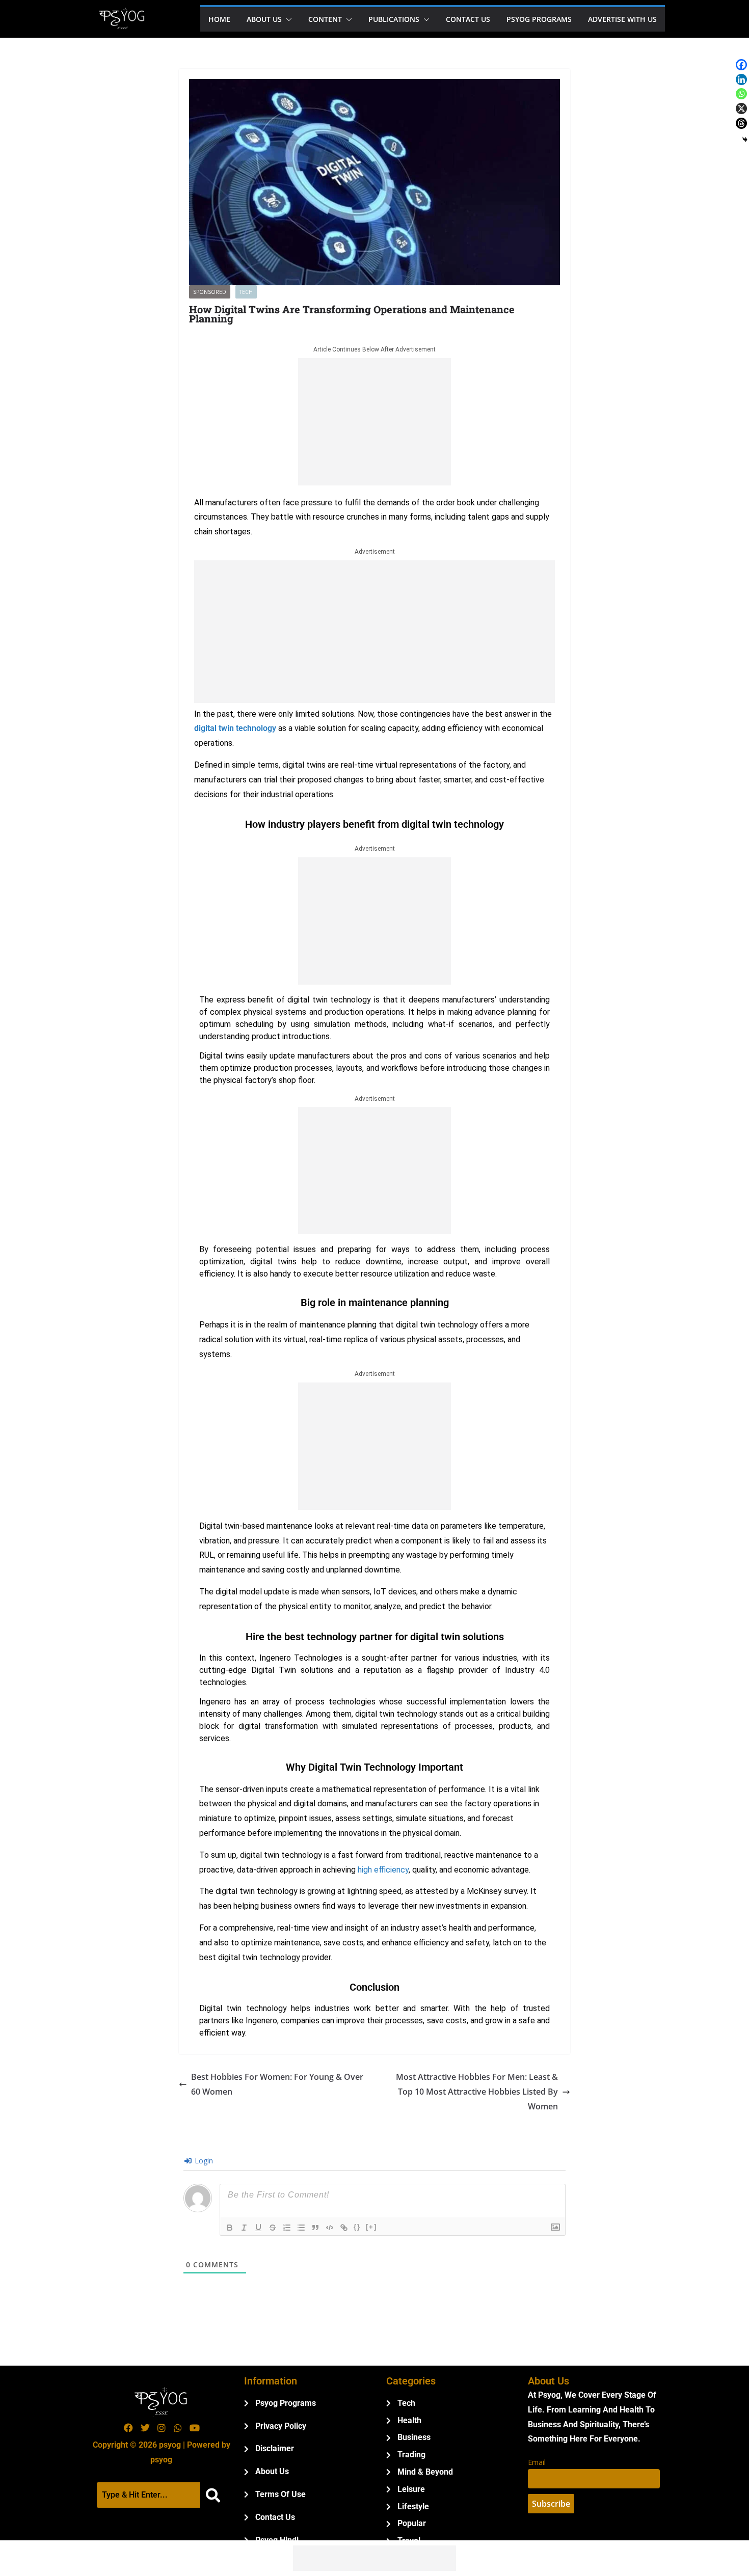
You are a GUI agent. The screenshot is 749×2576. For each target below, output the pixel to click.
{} (357, 2227)
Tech (246, 292)
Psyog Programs (539, 19)
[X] (741, 109)
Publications (394, 19)
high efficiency (383, 1870)
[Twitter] (145, 2428)
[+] (371, 2227)
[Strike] (273, 2228)
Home (219, 19)
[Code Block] (330, 2228)
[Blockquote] (315, 2228)
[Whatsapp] (741, 94)
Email (537, 2462)
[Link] (344, 2228)
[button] (287, 19)
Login (203, 2161)
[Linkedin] (741, 79)
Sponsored (210, 292)
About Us (264, 19)
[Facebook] (741, 65)
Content (325, 19)
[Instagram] (162, 2428)
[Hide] (745, 140)
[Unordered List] (301, 2228)
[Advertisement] (374, 422)
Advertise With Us (622, 19)
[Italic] (244, 2228)
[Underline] (258, 2228)
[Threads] (741, 123)
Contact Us (468, 19)
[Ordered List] (287, 2228)
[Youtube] (195, 2428)
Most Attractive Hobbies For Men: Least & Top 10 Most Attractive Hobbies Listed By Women (477, 2092)
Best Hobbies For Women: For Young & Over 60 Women (277, 2084)
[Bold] (230, 2228)
